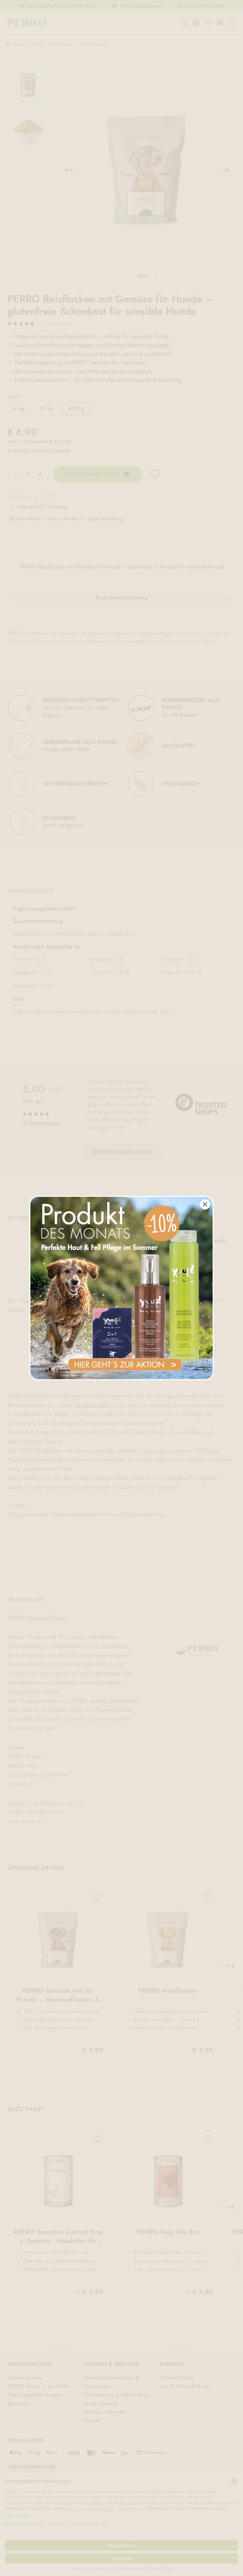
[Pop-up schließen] (205, 1204)
